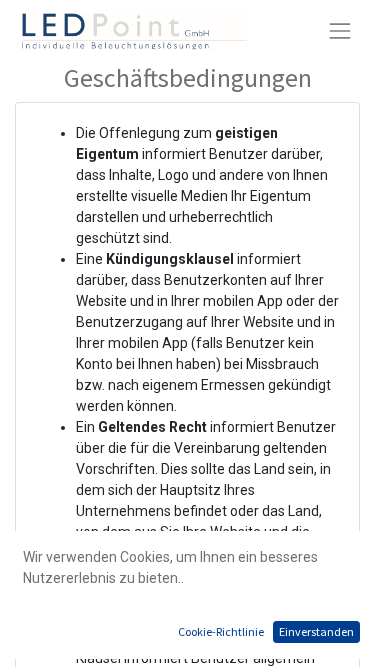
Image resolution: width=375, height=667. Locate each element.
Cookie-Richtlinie (221, 631)
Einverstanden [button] (316, 631)
